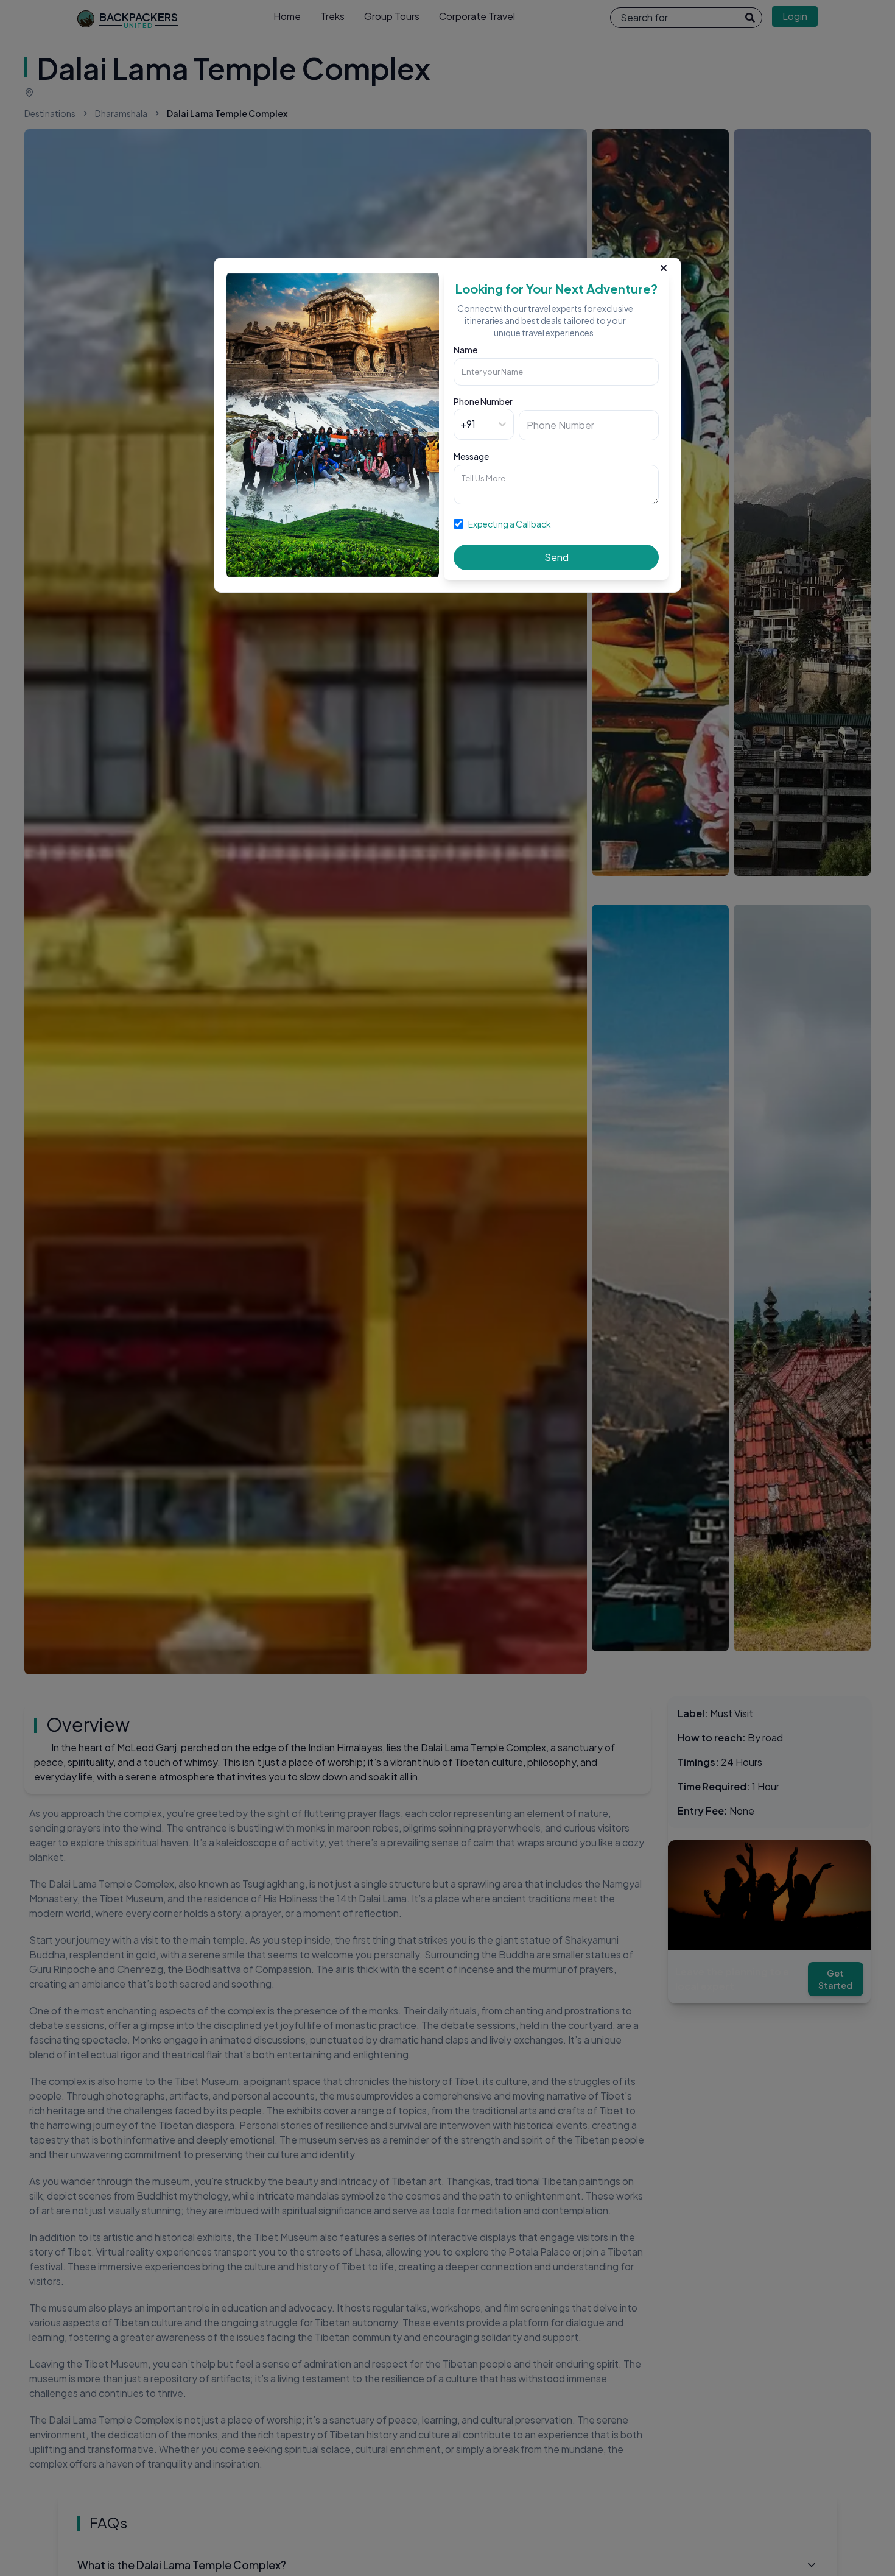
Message (471, 456)
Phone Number (483, 401)
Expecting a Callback (510, 524)
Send (556, 557)
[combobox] (461, 424)
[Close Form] (664, 266)
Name (465, 350)
